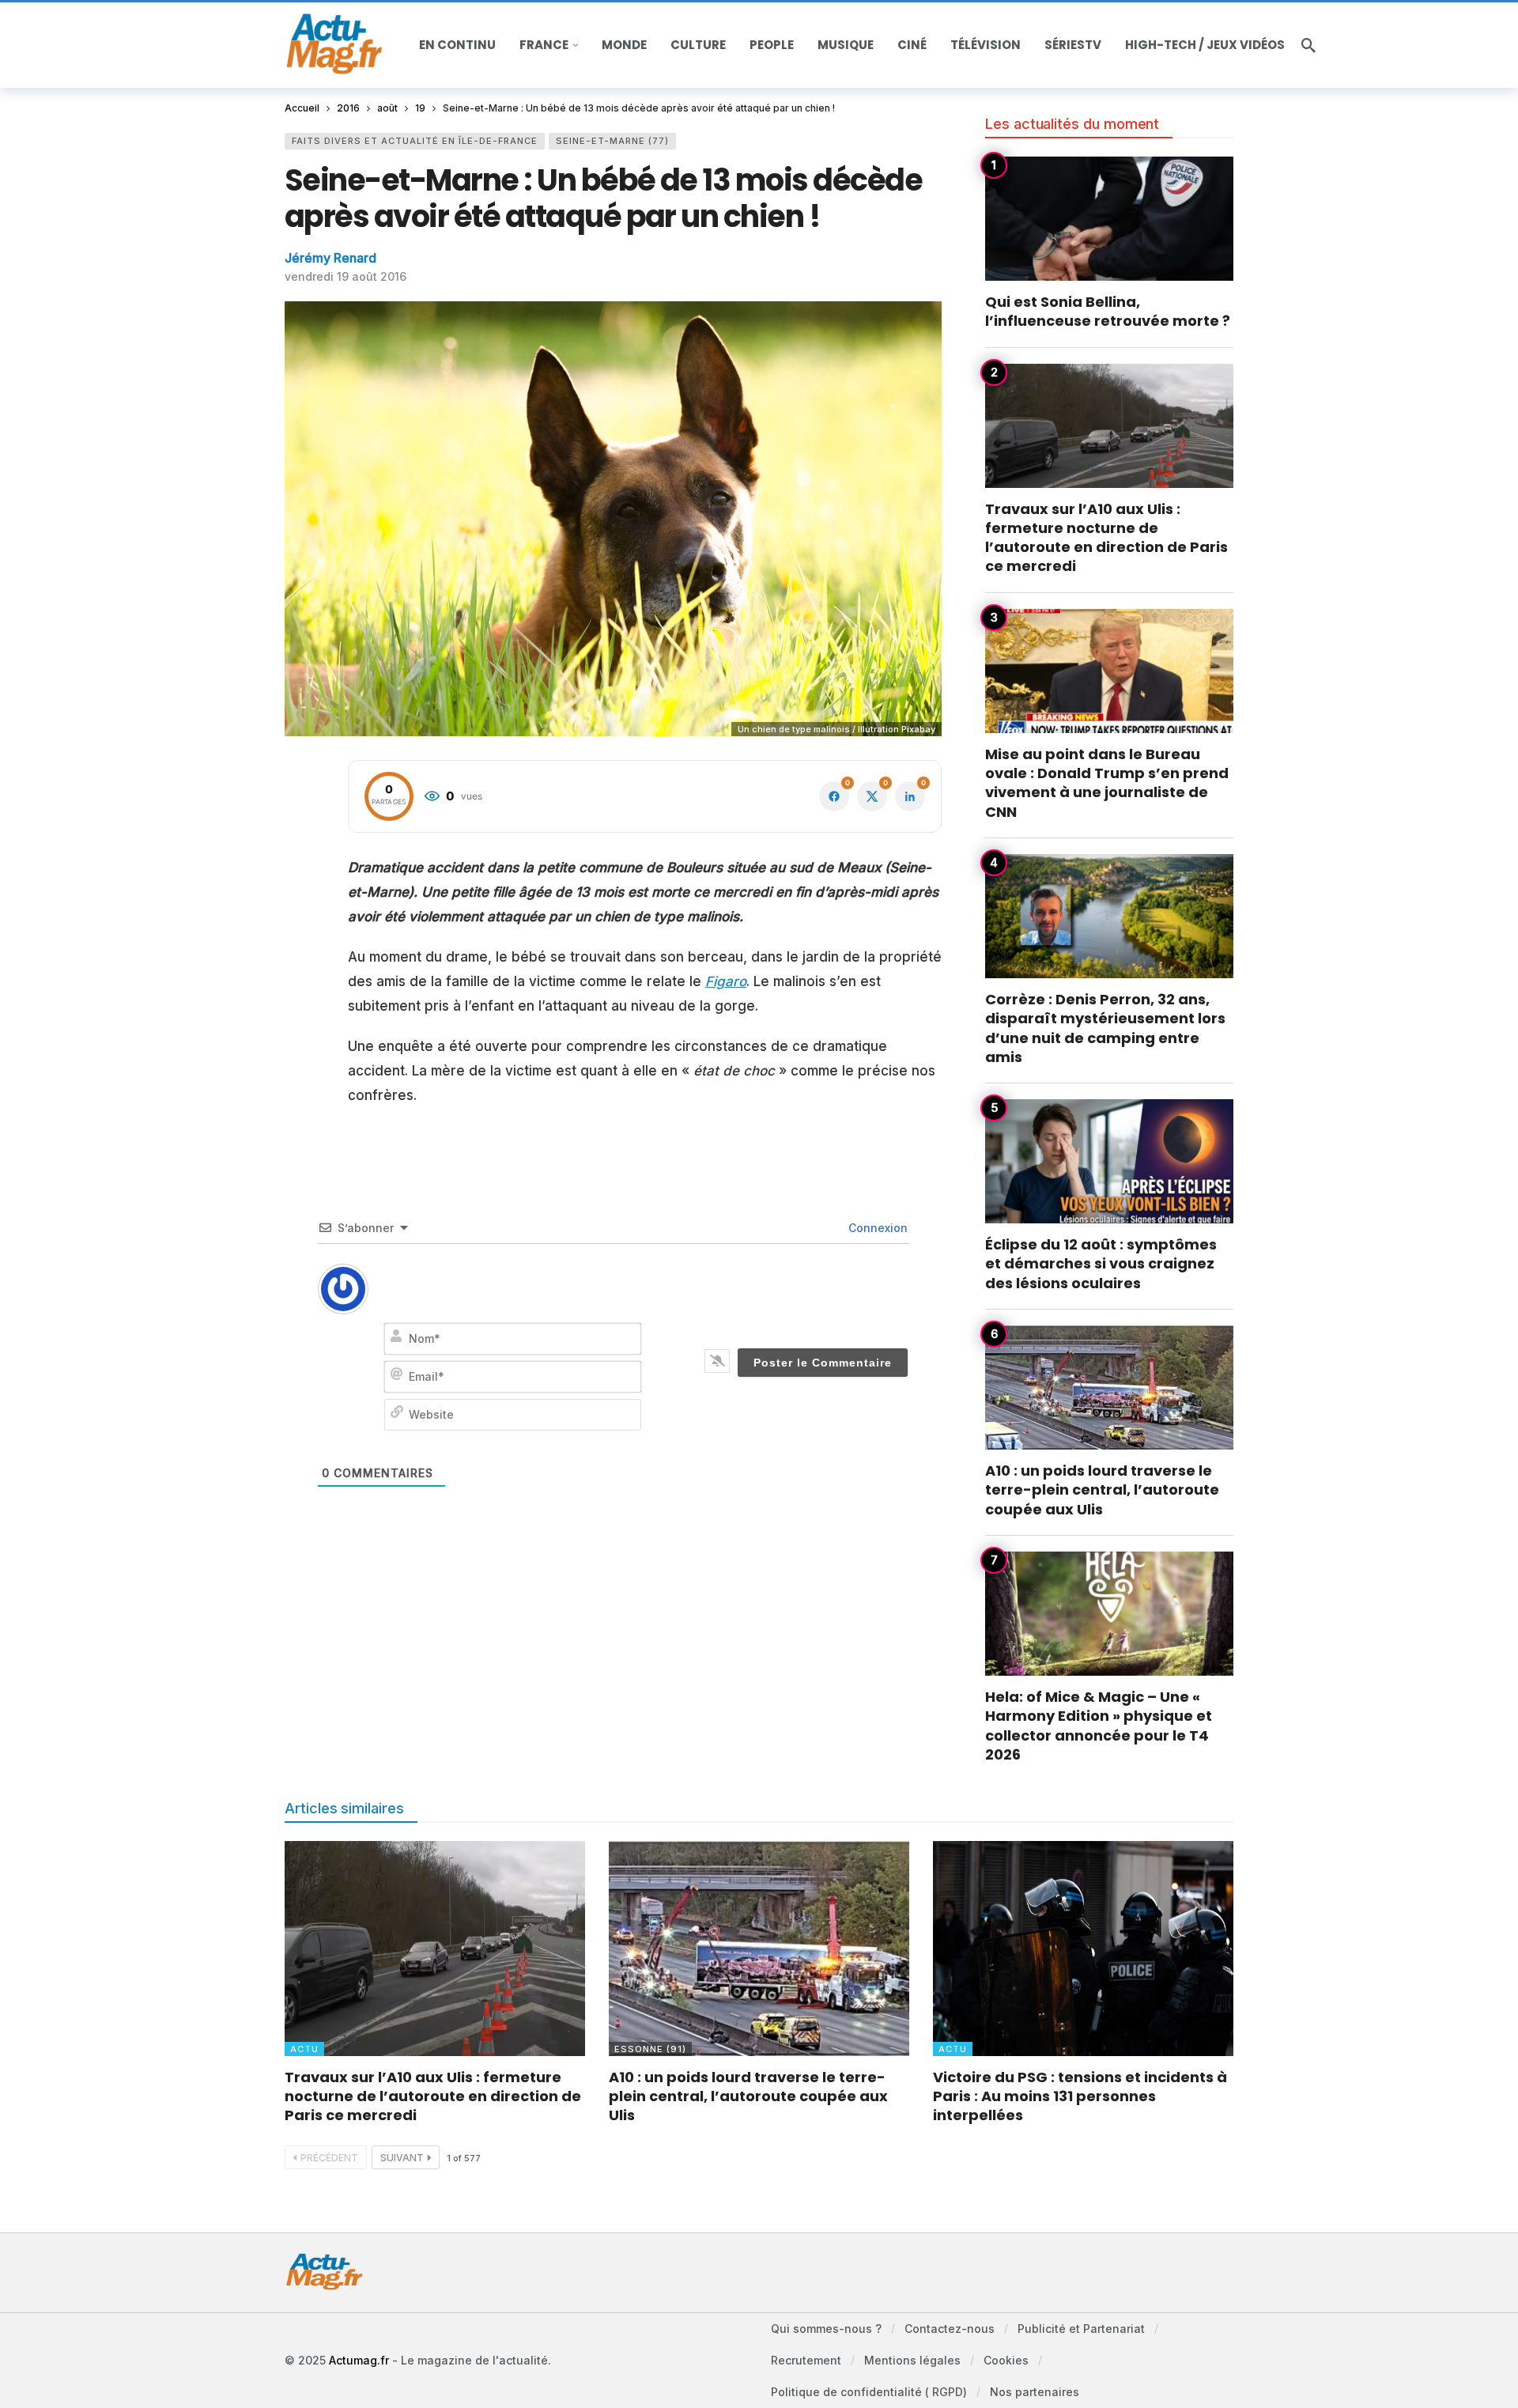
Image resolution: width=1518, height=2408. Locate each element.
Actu (304, 2049)
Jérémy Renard (330, 258)
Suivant (402, 2158)
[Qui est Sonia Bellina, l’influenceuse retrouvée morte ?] (1109, 219)
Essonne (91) (650, 2049)
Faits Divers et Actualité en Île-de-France (415, 141)
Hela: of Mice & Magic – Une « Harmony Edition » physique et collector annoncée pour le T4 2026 (1099, 1726)
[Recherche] (1308, 45)
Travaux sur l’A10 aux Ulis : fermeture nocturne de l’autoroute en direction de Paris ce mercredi (1106, 538)
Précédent (329, 2158)
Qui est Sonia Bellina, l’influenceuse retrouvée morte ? (1108, 311)
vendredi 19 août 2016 (346, 276)
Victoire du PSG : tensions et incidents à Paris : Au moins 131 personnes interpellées (1080, 2096)
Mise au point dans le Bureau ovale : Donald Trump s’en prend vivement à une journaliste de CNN (1107, 783)
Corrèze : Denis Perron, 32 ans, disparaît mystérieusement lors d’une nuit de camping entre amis (1105, 1028)
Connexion (876, 1228)
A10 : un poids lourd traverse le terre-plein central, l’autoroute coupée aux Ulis (1102, 1490)
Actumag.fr (359, 2360)
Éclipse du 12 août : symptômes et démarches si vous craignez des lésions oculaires (1101, 1264)
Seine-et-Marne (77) (612, 141)
